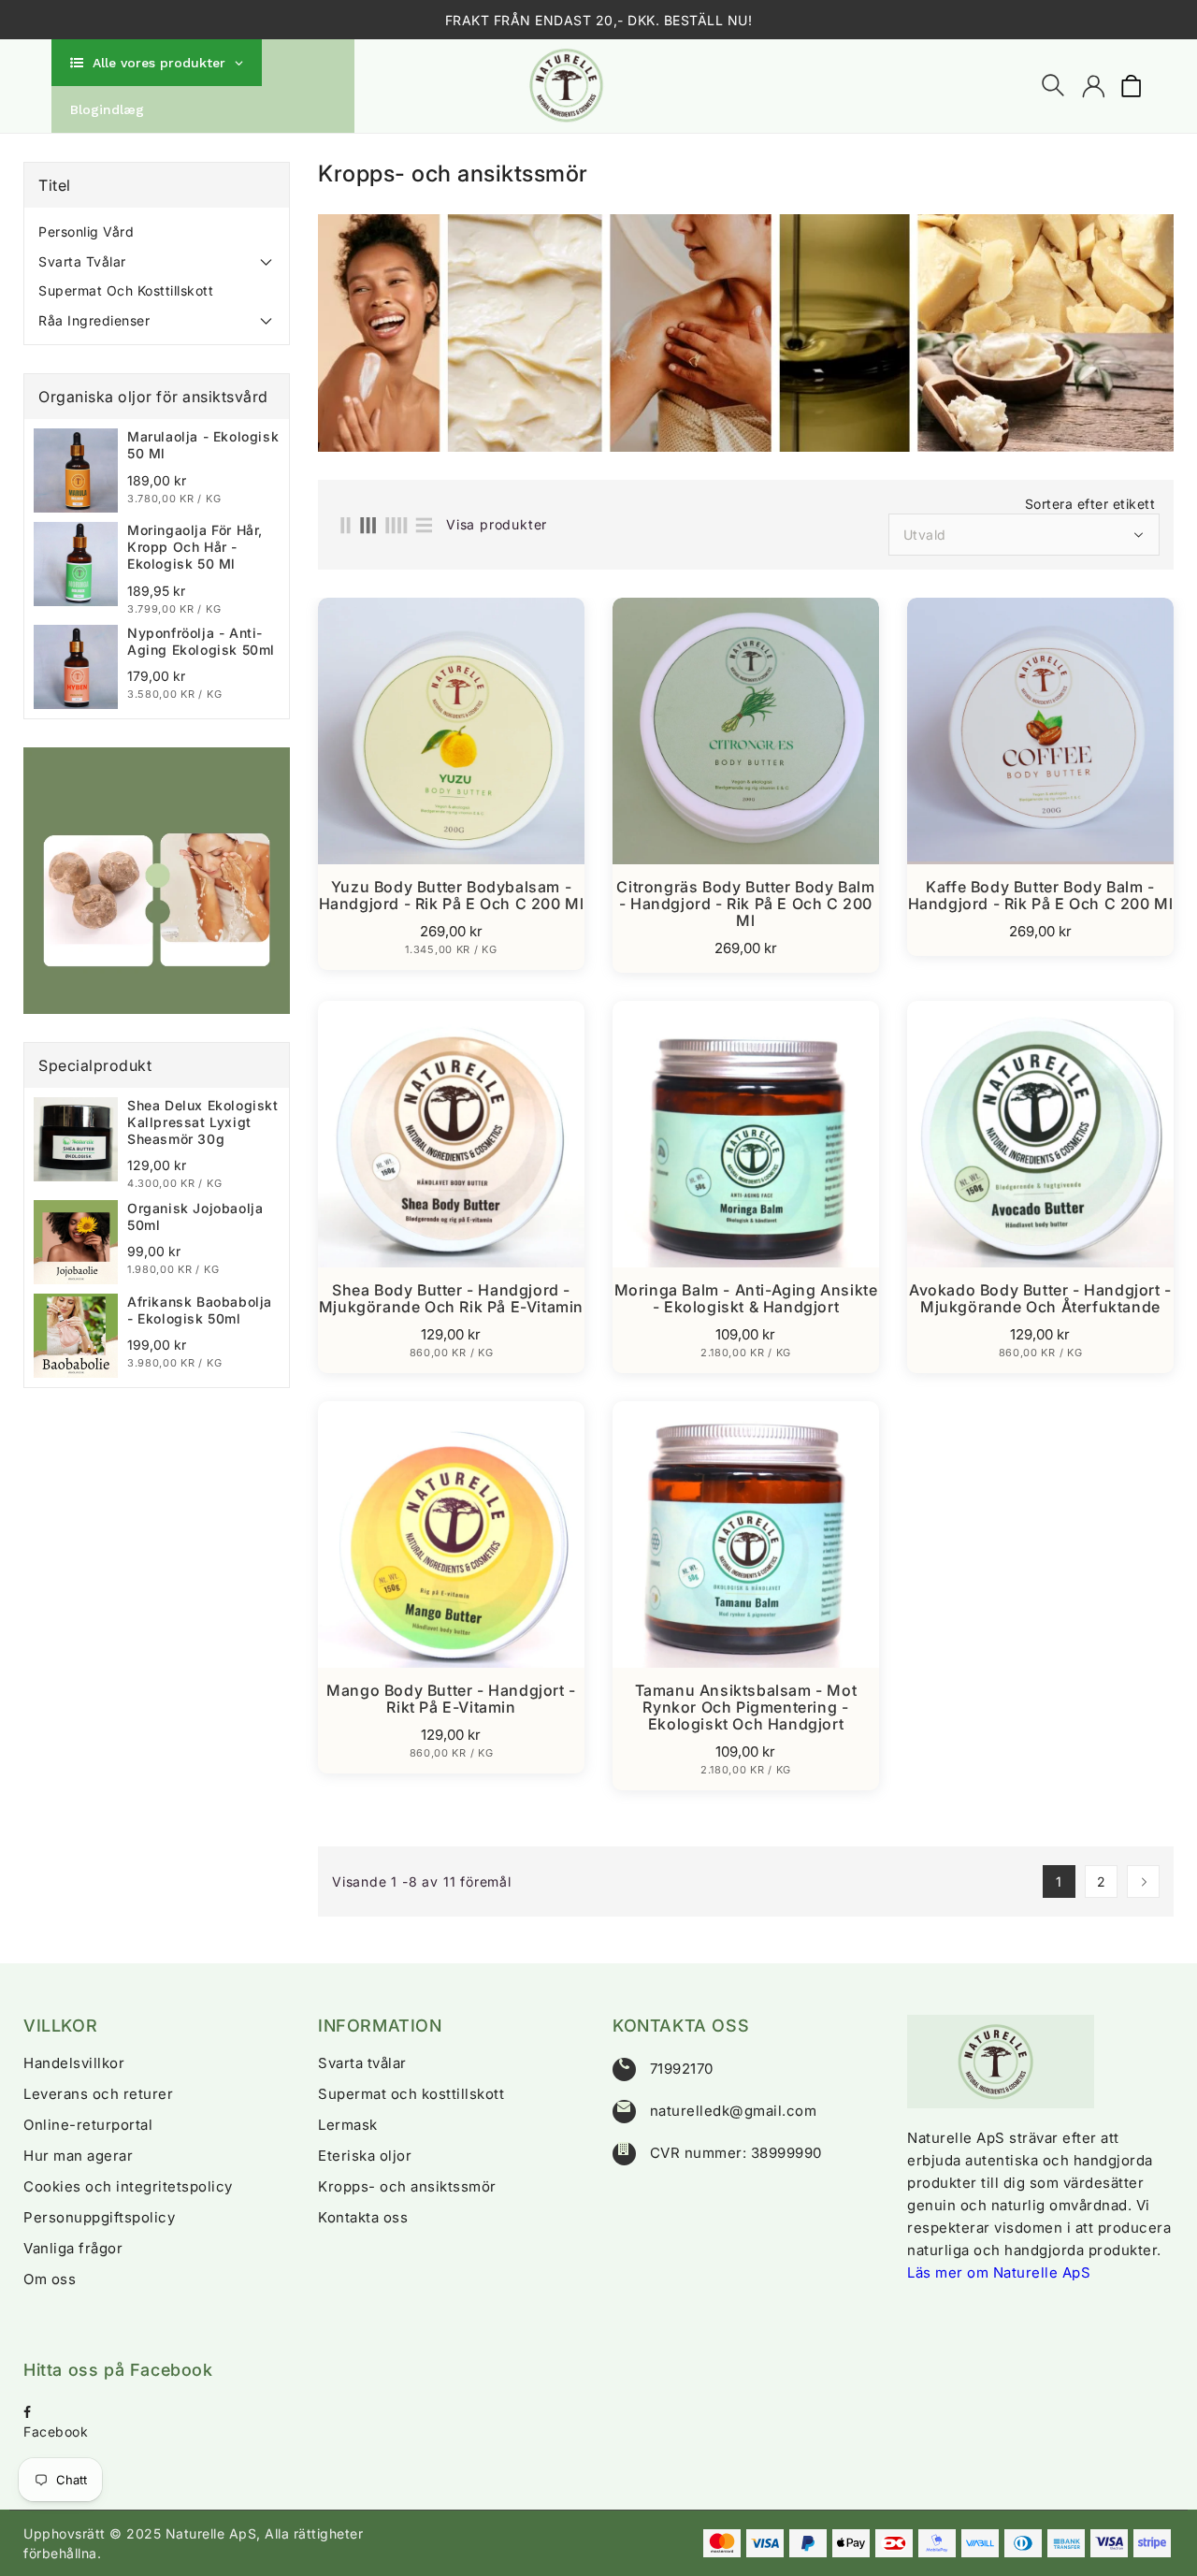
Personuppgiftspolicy (99, 2217)
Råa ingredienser (94, 320)
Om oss (50, 2279)
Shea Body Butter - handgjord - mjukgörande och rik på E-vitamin (451, 1298)
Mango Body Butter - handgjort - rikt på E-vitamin (451, 1699)
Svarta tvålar (82, 261)
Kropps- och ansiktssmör (407, 2186)
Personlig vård (86, 232)
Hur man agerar (78, 2156)
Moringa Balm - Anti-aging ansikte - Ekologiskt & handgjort (746, 1298)
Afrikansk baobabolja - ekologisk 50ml (200, 1310)
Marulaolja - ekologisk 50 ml (203, 445)
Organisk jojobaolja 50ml (195, 1216)
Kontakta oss (363, 2217)
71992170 (682, 2069)
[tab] (157, 232)
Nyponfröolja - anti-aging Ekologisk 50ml (201, 641)
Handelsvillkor (74, 2063)
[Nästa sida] (1143, 1881)
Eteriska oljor (365, 2156)
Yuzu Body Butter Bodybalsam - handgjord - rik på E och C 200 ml (452, 895)
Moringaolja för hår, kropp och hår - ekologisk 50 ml (195, 547)
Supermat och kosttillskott (126, 290)
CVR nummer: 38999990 (736, 2153)
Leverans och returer (98, 2094)
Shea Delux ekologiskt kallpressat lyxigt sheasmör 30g (203, 1122)
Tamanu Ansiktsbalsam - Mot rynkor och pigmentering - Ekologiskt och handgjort (746, 1707)
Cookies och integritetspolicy (128, 2186)
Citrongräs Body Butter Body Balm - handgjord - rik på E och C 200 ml (745, 904)
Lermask (348, 2125)
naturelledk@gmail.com (734, 2111)
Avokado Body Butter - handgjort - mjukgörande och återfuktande (1040, 1298)
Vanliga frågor (73, 2248)
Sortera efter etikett (1090, 504)
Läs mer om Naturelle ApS (999, 2272)
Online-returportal (88, 2125)
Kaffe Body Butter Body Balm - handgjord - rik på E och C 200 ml (1041, 895)
